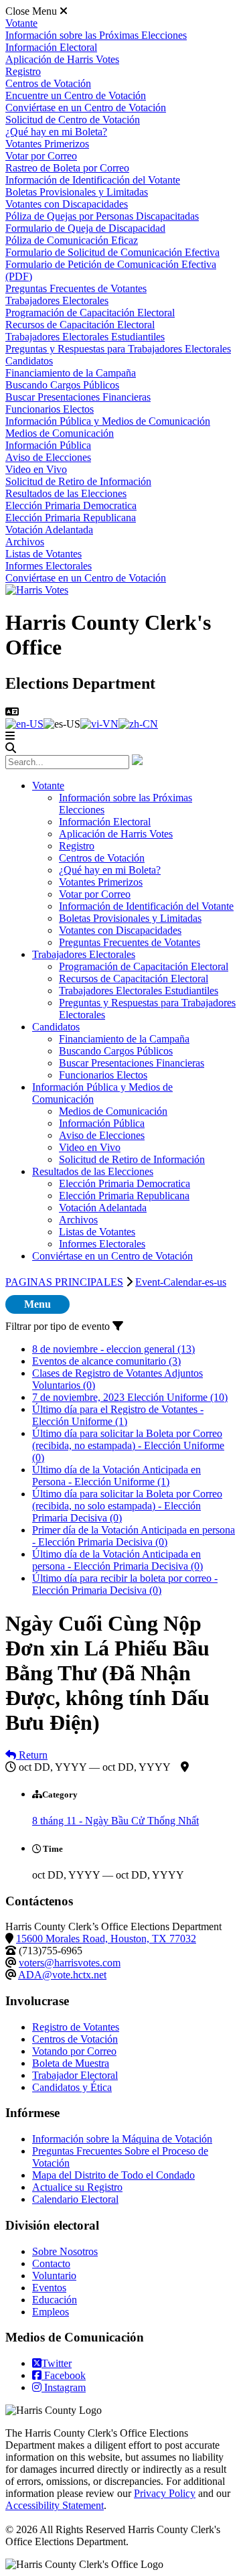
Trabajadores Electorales (57, 300)
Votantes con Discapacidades (67, 204)
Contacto (51, 2263)
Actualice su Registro (77, 2187)
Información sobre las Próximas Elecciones (96, 35)
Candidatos (29, 361)
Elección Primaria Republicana (71, 518)
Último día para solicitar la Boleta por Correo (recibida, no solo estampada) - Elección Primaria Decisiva (127, 1506)
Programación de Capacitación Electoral (90, 313)
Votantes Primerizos (47, 144)
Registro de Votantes (76, 2027)
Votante (21, 23)
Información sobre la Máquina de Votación (122, 2139)
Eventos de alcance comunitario (106, 1361)
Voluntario (54, 2276)
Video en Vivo (36, 469)
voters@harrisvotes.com (70, 1963)
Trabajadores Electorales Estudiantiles (85, 337)
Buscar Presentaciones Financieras (78, 397)
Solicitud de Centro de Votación (73, 120)
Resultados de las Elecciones (66, 493)
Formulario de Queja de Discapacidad (85, 228)
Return (32, 1755)
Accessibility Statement (55, 2505)
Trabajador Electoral (75, 2075)
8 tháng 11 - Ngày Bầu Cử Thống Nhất (115, 1821)
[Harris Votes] (37, 590)
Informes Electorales (49, 566)
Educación (55, 2300)
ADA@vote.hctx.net (62, 1975)
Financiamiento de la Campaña (71, 373)
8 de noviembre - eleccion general (113, 1349)
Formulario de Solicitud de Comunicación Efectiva (112, 252)
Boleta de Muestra (71, 2063)
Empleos (51, 2312)
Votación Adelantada (49, 530)
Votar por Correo (41, 156)
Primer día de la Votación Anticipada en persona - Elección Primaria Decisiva (134, 1536)
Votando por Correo (74, 2051)
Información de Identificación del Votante (93, 180)
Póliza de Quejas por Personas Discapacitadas (102, 216)
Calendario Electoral (75, 2199)
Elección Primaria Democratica (71, 505)
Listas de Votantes (44, 554)
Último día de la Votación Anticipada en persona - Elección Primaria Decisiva (117, 1560)
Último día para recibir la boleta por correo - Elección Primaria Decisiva (125, 1584)
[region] (120, 1746)
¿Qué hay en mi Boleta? (56, 132)
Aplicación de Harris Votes (62, 59)
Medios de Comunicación (60, 433)
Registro (23, 71)
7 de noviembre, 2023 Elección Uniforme (130, 1397)
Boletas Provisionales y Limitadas (77, 192)
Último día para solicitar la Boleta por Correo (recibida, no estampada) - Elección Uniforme (128, 1445)
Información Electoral (51, 47)
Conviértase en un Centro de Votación (86, 108)
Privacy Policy (165, 2493)
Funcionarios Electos (50, 409)
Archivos (25, 542)
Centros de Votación (48, 83)
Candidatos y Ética (72, 2087)
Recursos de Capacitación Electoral (80, 325)
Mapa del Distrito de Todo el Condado (113, 2175)
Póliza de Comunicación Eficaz (72, 240)
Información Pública (48, 445)
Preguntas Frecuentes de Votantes (76, 288)
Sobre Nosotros (65, 2251)
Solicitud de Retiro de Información (78, 481)
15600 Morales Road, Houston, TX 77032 (106, 1939)
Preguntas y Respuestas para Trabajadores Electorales (118, 349)
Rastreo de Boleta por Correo (67, 168)
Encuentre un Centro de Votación (76, 95)
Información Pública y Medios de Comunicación (108, 421)
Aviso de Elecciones (48, 457)
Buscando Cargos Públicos (62, 385)
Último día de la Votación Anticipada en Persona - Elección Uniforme (116, 1476)
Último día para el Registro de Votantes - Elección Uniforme (118, 1415)
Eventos (49, 2288)
